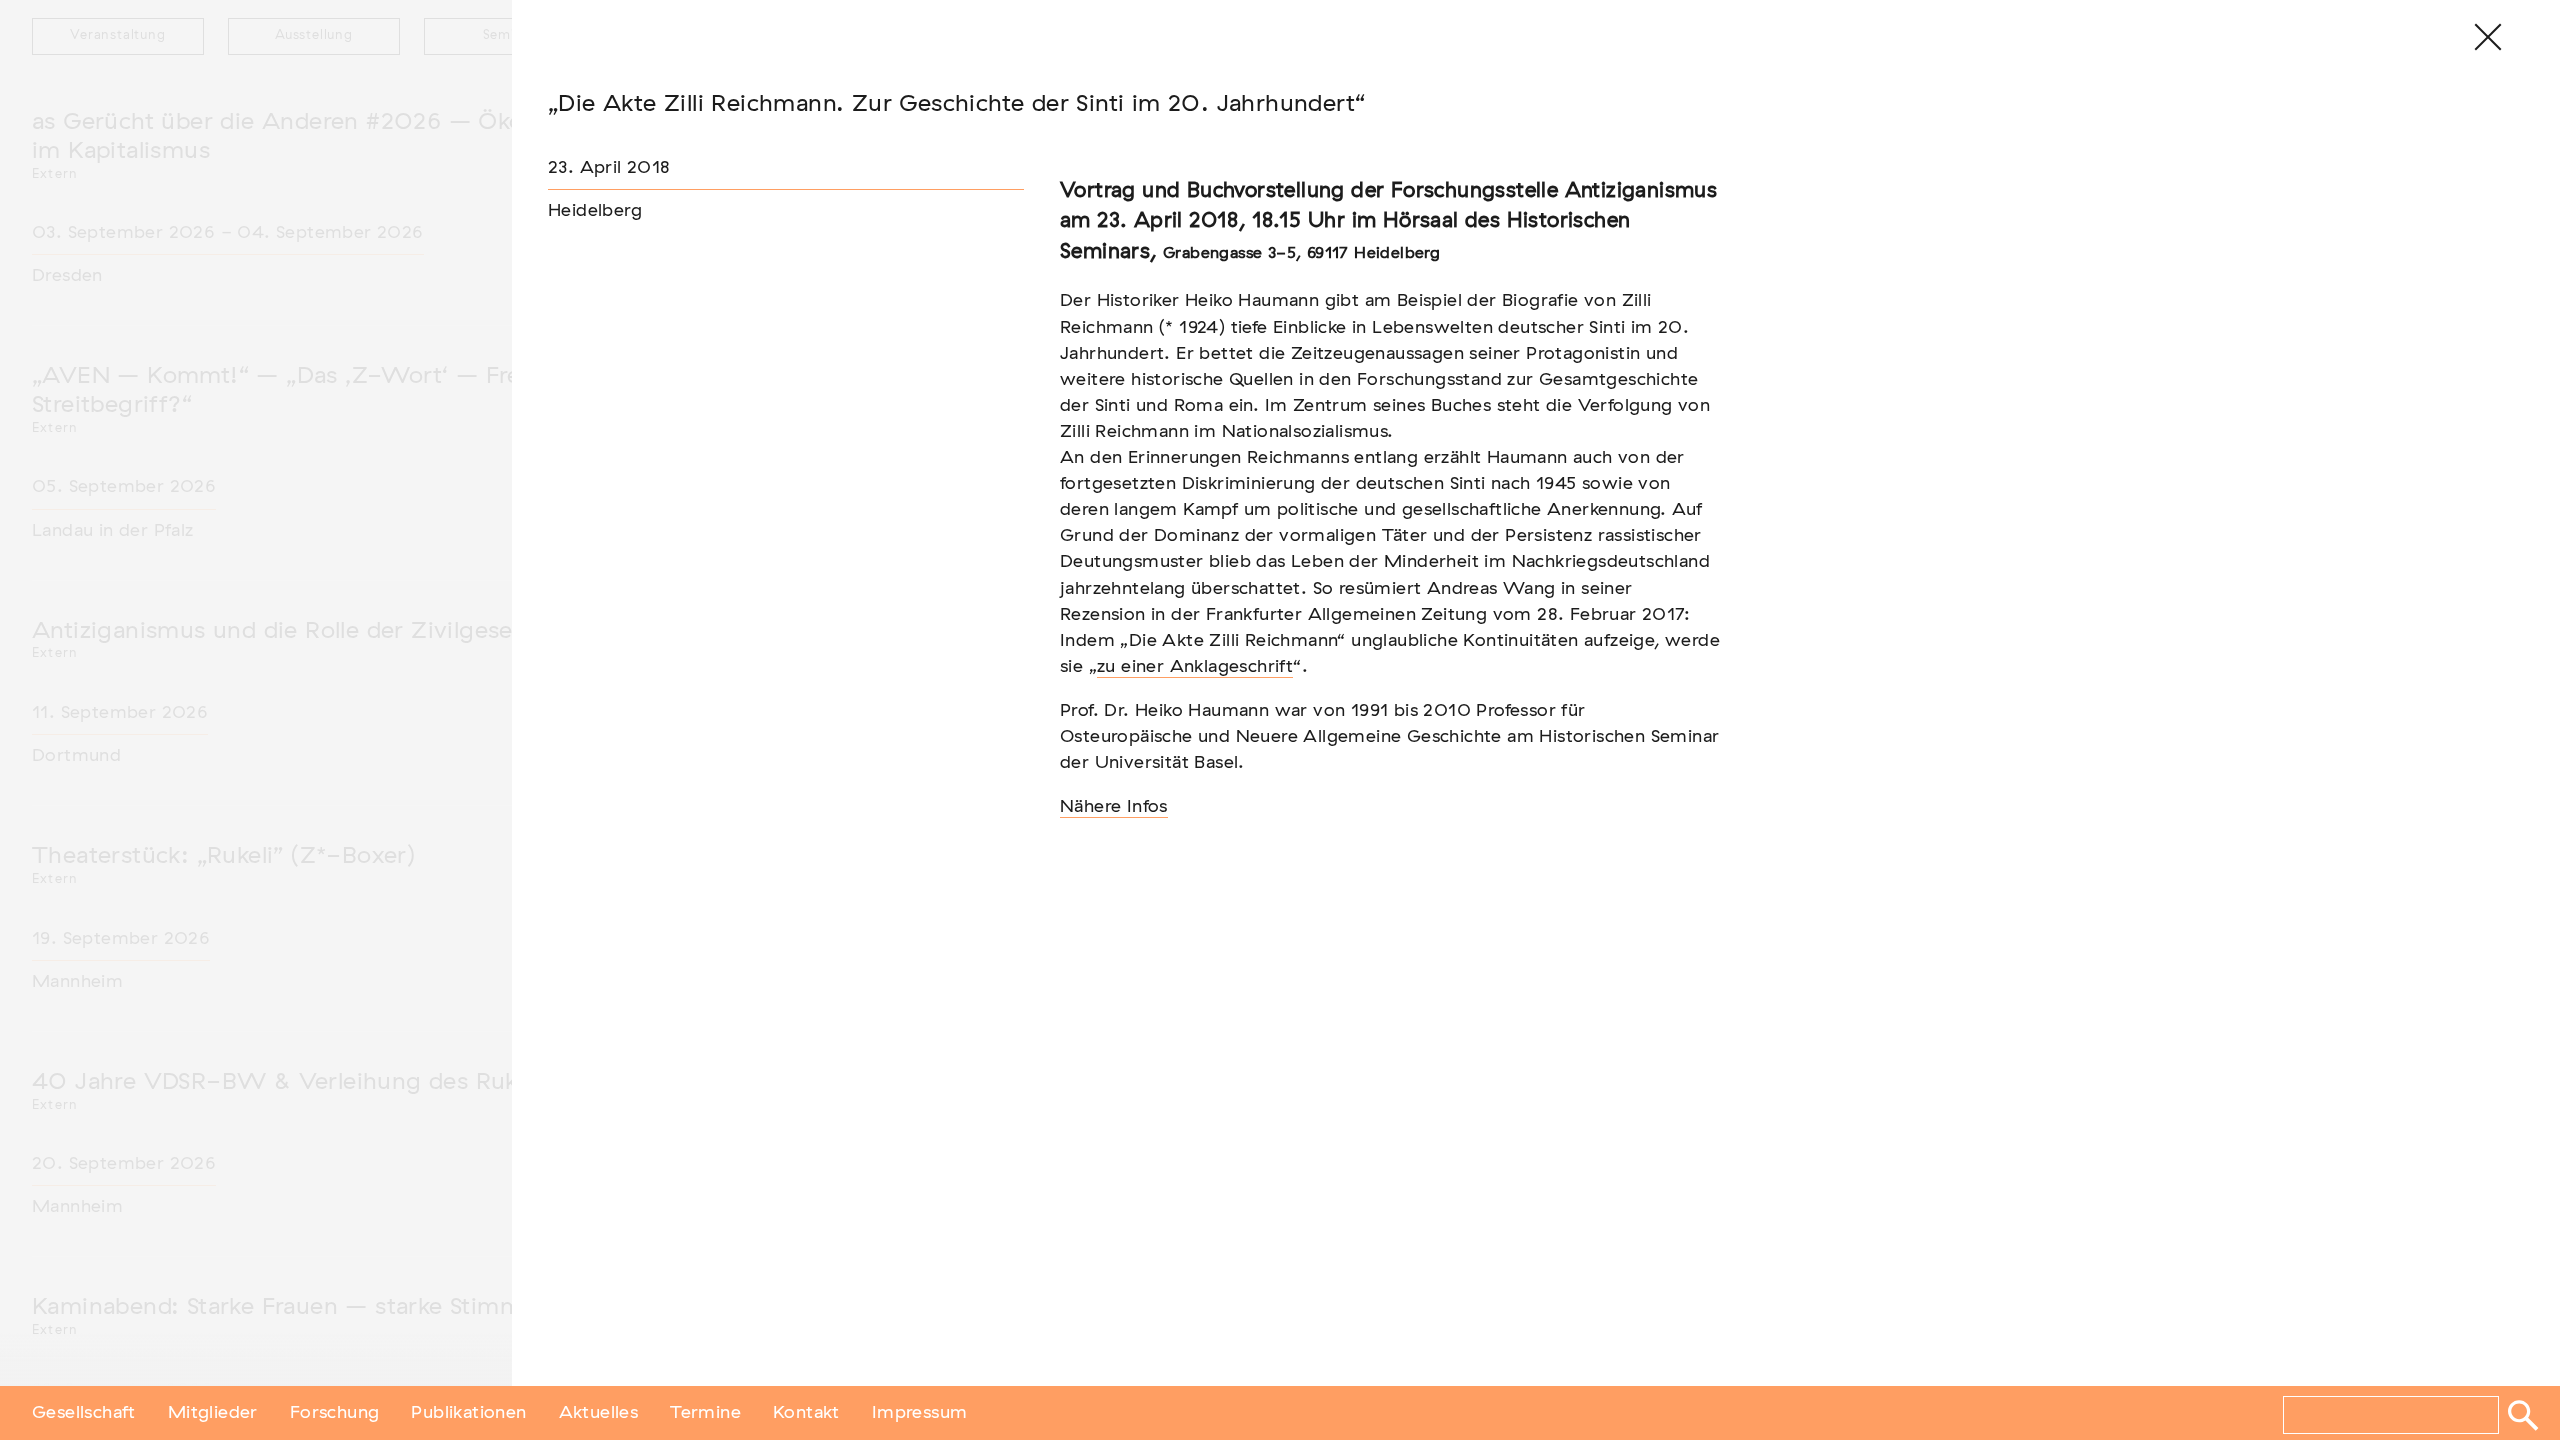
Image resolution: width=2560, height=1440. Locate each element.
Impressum (920, 1413)
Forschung (335, 1413)
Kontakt (806, 1413)
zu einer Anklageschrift (1195, 667)
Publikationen (468, 1413)
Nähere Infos (1114, 807)
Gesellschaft (84, 1413)
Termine (705, 1413)
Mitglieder (213, 1413)
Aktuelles (599, 1413)
